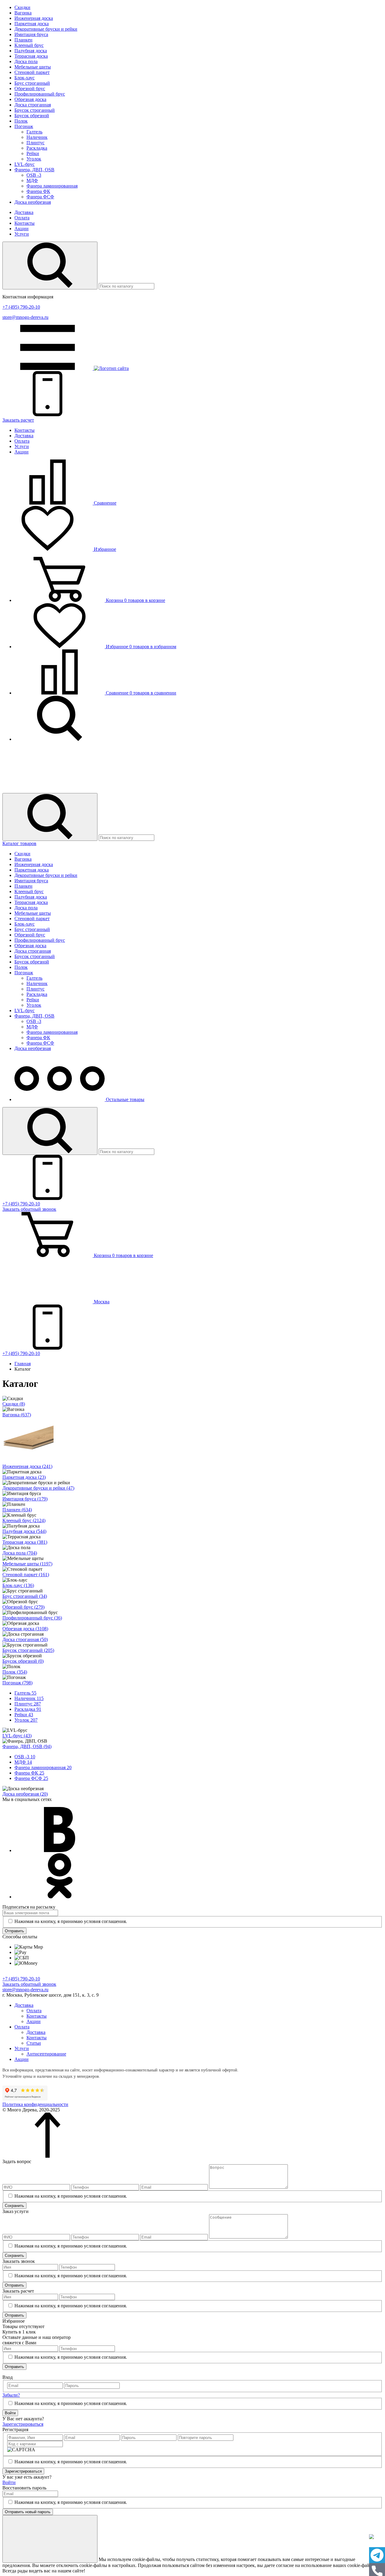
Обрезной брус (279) (23, 1607)
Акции (22, 229)
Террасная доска (31, 56)
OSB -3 (34, 175)
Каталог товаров (19, 843)
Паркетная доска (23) (24, 1477)
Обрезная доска (30, 99)
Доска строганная (33, 105)
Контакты (25, 223)
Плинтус (35, 143)
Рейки (33, 153)
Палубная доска (31, 51)
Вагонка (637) (17, 1415)
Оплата (22, 218)
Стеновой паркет (32, 72)
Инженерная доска (34, 18)
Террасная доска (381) (25, 1542)
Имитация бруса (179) (25, 1499)
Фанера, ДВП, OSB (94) (27, 1746)
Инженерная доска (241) (27, 1466)
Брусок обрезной (32, 116)
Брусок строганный (35, 110)
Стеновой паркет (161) (26, 1575)
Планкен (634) (17, 1510)
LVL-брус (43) (17, 1736)
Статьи (34, 2043)
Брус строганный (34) (25, 1596)
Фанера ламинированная (52, 186)
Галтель (34, 132)
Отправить (14, 1931)
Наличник (37, 137)
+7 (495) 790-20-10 (21, 307)
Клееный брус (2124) (24, 1520)
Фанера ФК (38, 191)
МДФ (32, 180)
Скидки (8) (14, 1404)
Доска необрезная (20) (25, 1794)
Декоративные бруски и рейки (46, 29)
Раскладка (37, 148)
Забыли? (11, 2395)
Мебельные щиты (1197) (27, 1564)
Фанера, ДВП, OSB (34, 170)
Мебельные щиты (33, 67)
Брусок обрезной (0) (23, 1661)
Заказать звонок (29, 1209)
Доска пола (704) (20, 1553)
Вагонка (23, 13)
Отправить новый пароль (28, 2512)
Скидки (22, 7)
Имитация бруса (31, 34)
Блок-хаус (25, 78)
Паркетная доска (32, 24)
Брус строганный (32, 83)
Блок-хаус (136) (18, 1585)
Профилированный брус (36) (32, 1618)
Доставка (24, 212)
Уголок (34, 159)
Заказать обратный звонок (29, 1984)
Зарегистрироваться (23, 2424)
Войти (10, 2413)
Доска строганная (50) (25, 1639)
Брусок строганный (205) (28, 1650)
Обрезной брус (30, 89)
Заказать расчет (18, 420)
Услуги (22, 234)
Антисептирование (46, 2054)
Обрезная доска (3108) (25, 1629)
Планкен (23, 40)
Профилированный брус (40, 94)
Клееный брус (29, 45)
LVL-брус (25, 164)
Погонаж (24, 126)
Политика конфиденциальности (35, 2104)
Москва (101, 1302)
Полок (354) (15, 1672)
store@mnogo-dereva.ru (25, 317)
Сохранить (14, 2206)
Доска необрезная (33, 202)
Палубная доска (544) (24, 1531)
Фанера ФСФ (40, 197)
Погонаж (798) (17, 1683)
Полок (21, 121)
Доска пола (26, 61)
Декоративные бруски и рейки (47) (38, 1488)
